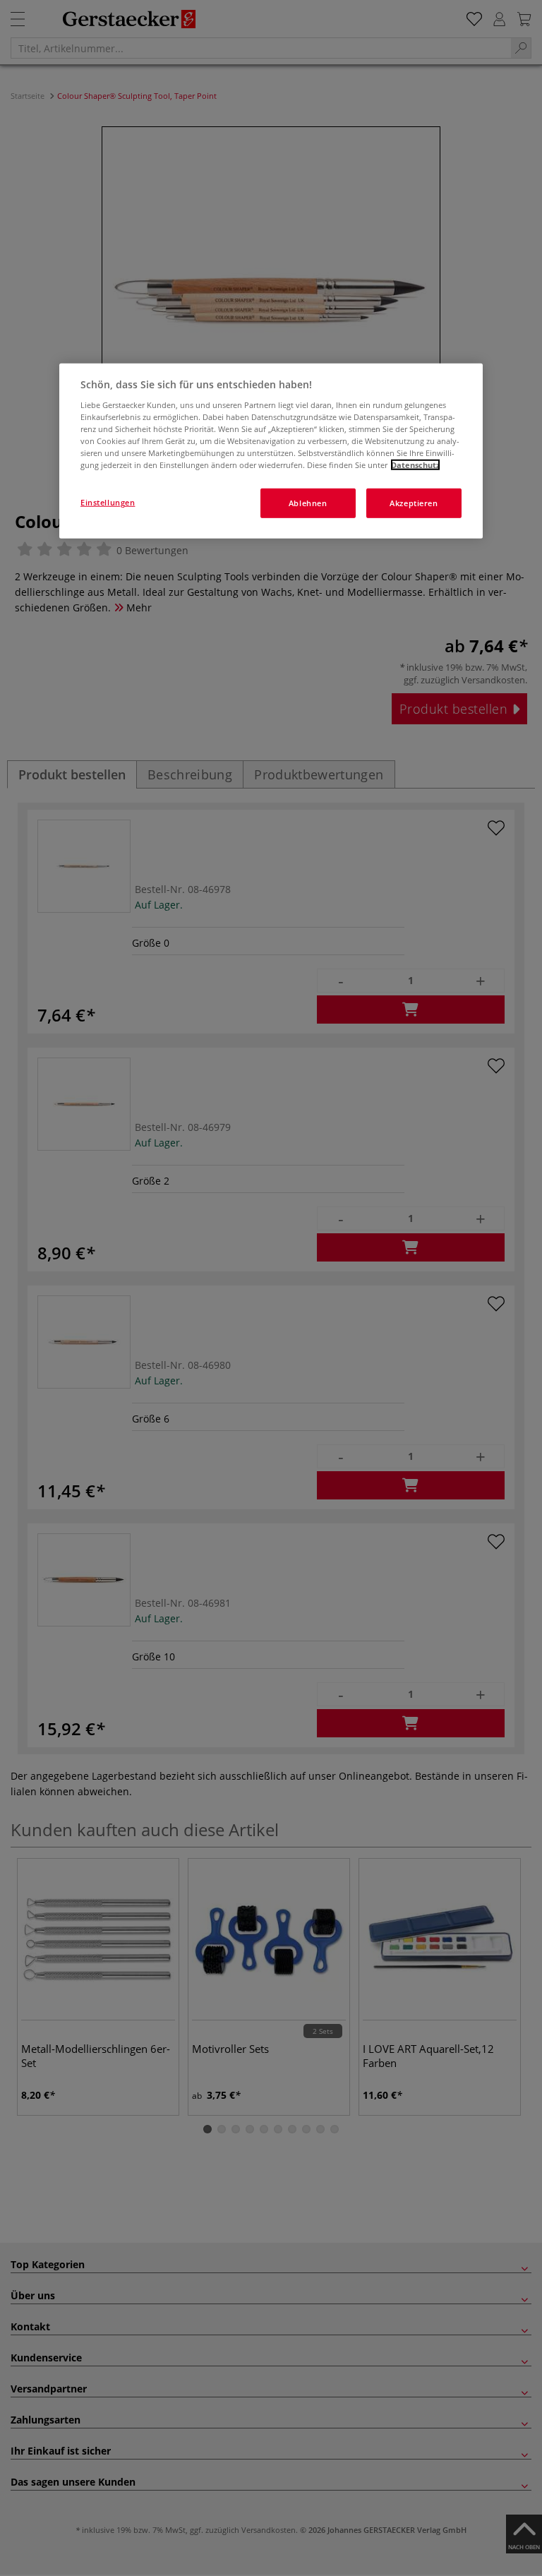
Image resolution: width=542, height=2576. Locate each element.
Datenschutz (415, 465)
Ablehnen (308, 503)
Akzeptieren (414, 503)
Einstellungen (108, 502)
